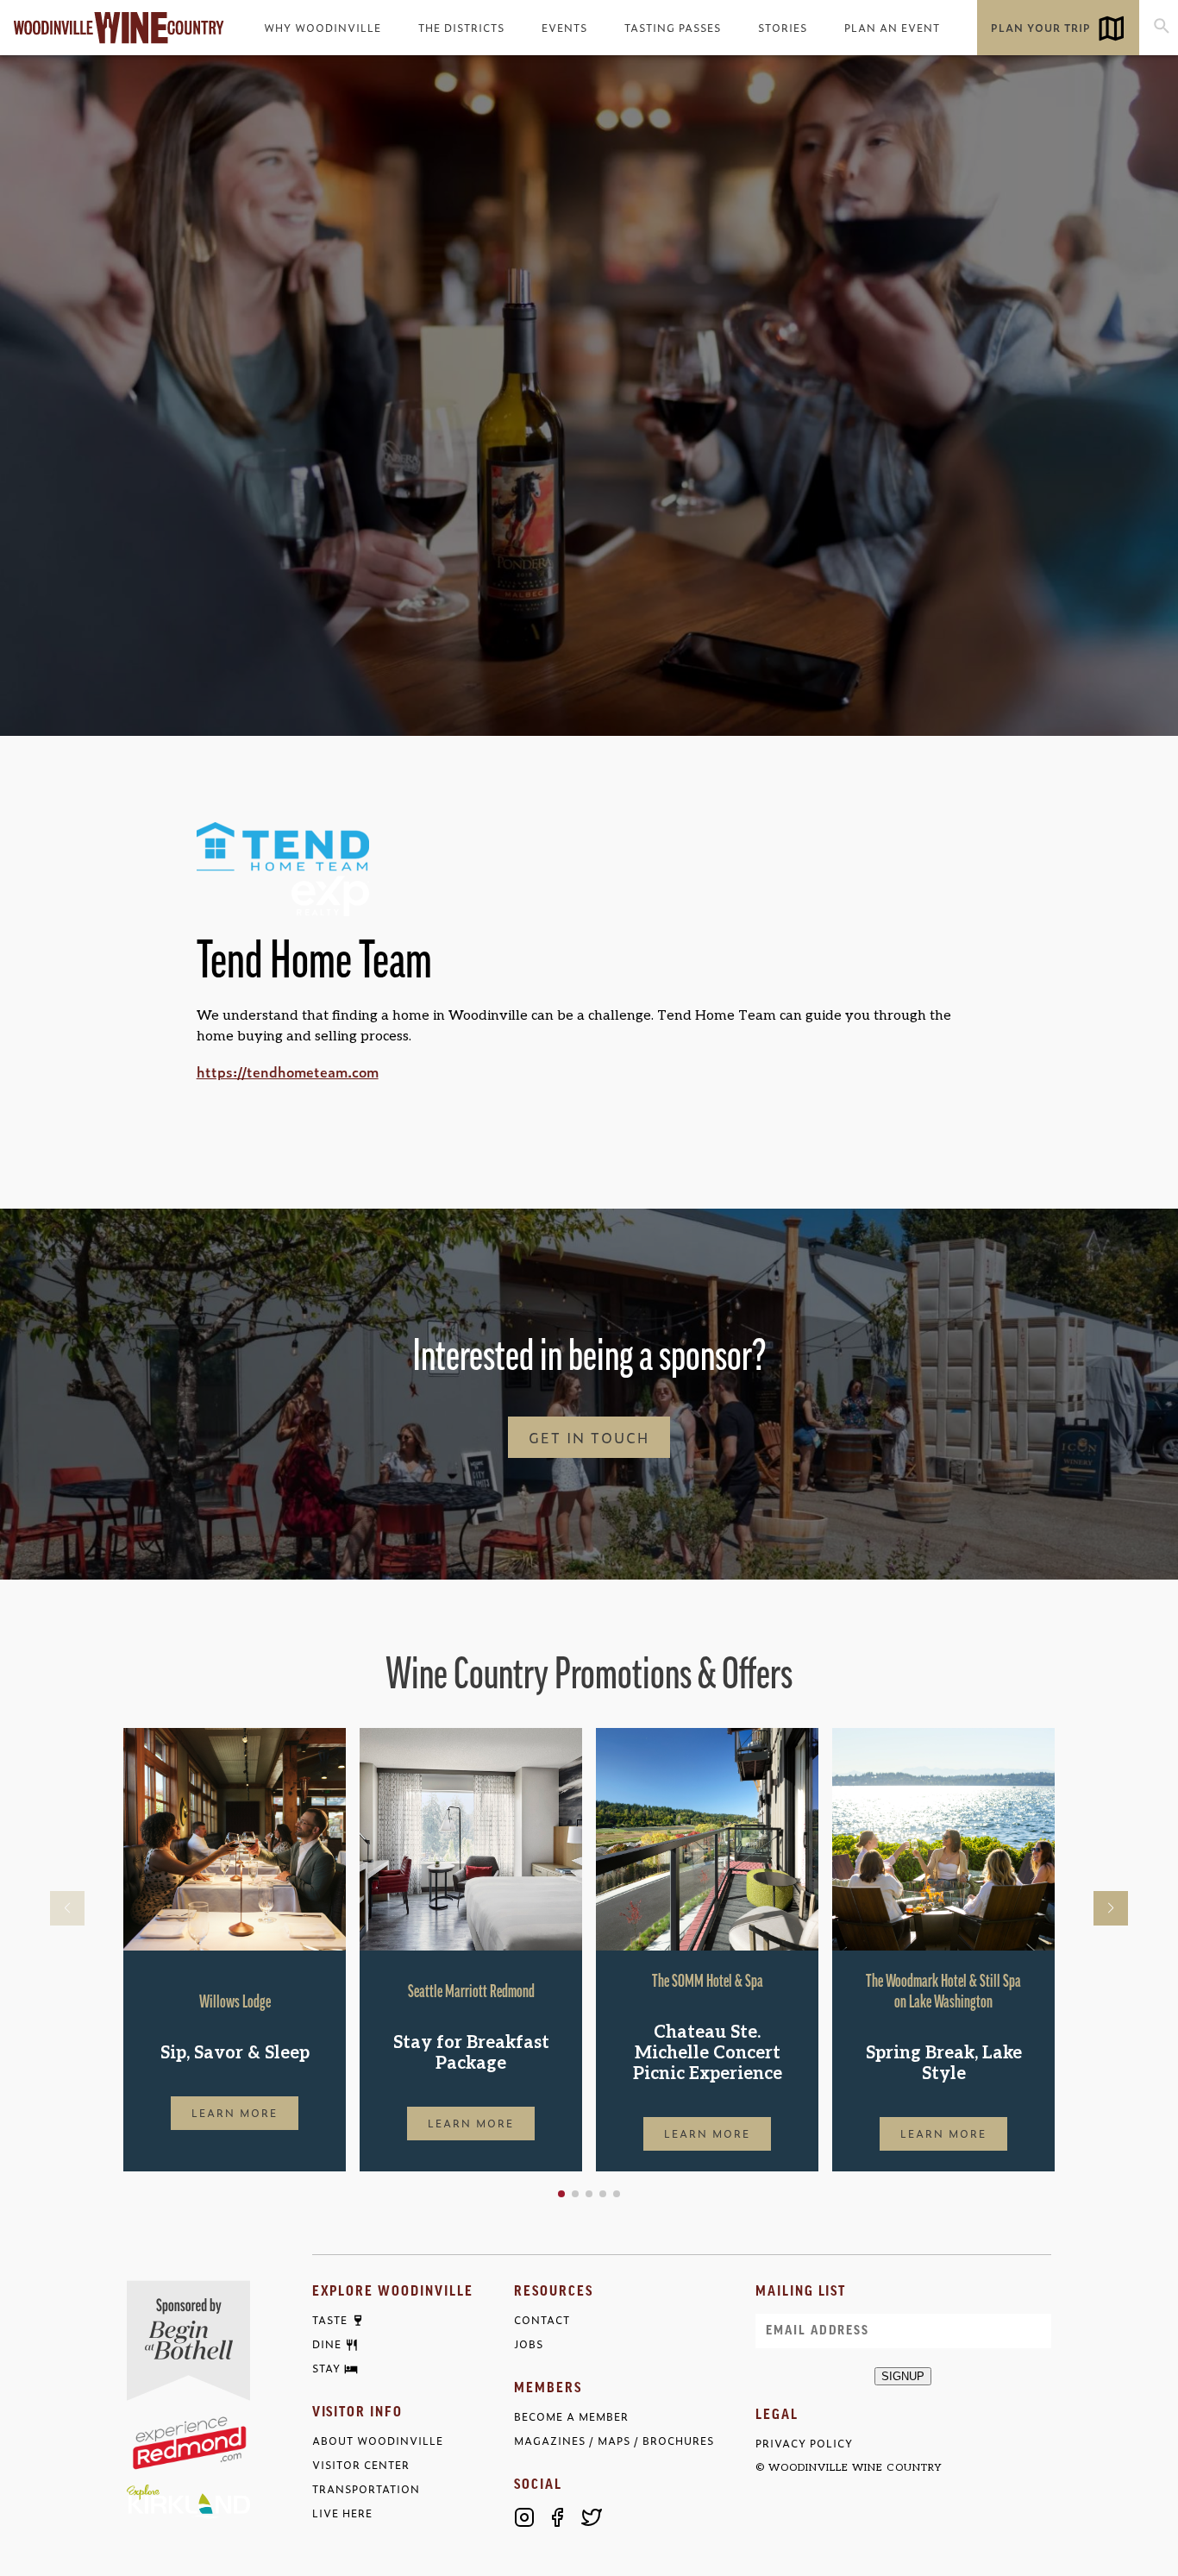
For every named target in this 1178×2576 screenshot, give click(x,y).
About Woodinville (378, 2441)
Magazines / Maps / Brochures (614, 2441)
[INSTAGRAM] (524, 2517)
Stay (326, 2369)
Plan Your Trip (1041, 28)
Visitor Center (361, 2465)
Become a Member (571, 2417)
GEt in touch (589, 1437)
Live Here (342, 2513)
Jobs (529, 2344)
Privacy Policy (804, 2444)
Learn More (235, 2113)
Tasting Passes (673, 28)
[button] (561, 2194)
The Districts (461, 28)
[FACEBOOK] (558, 2517)
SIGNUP (903, 2376)
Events (564, 28)
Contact (542, 2320)
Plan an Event (892, 28)
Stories (783, 28)
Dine (327, 2345)
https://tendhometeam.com (288, 1071)
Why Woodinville (323, 28)
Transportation (366, 2489)
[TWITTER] (592, 2517)
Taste (330, 2321)
